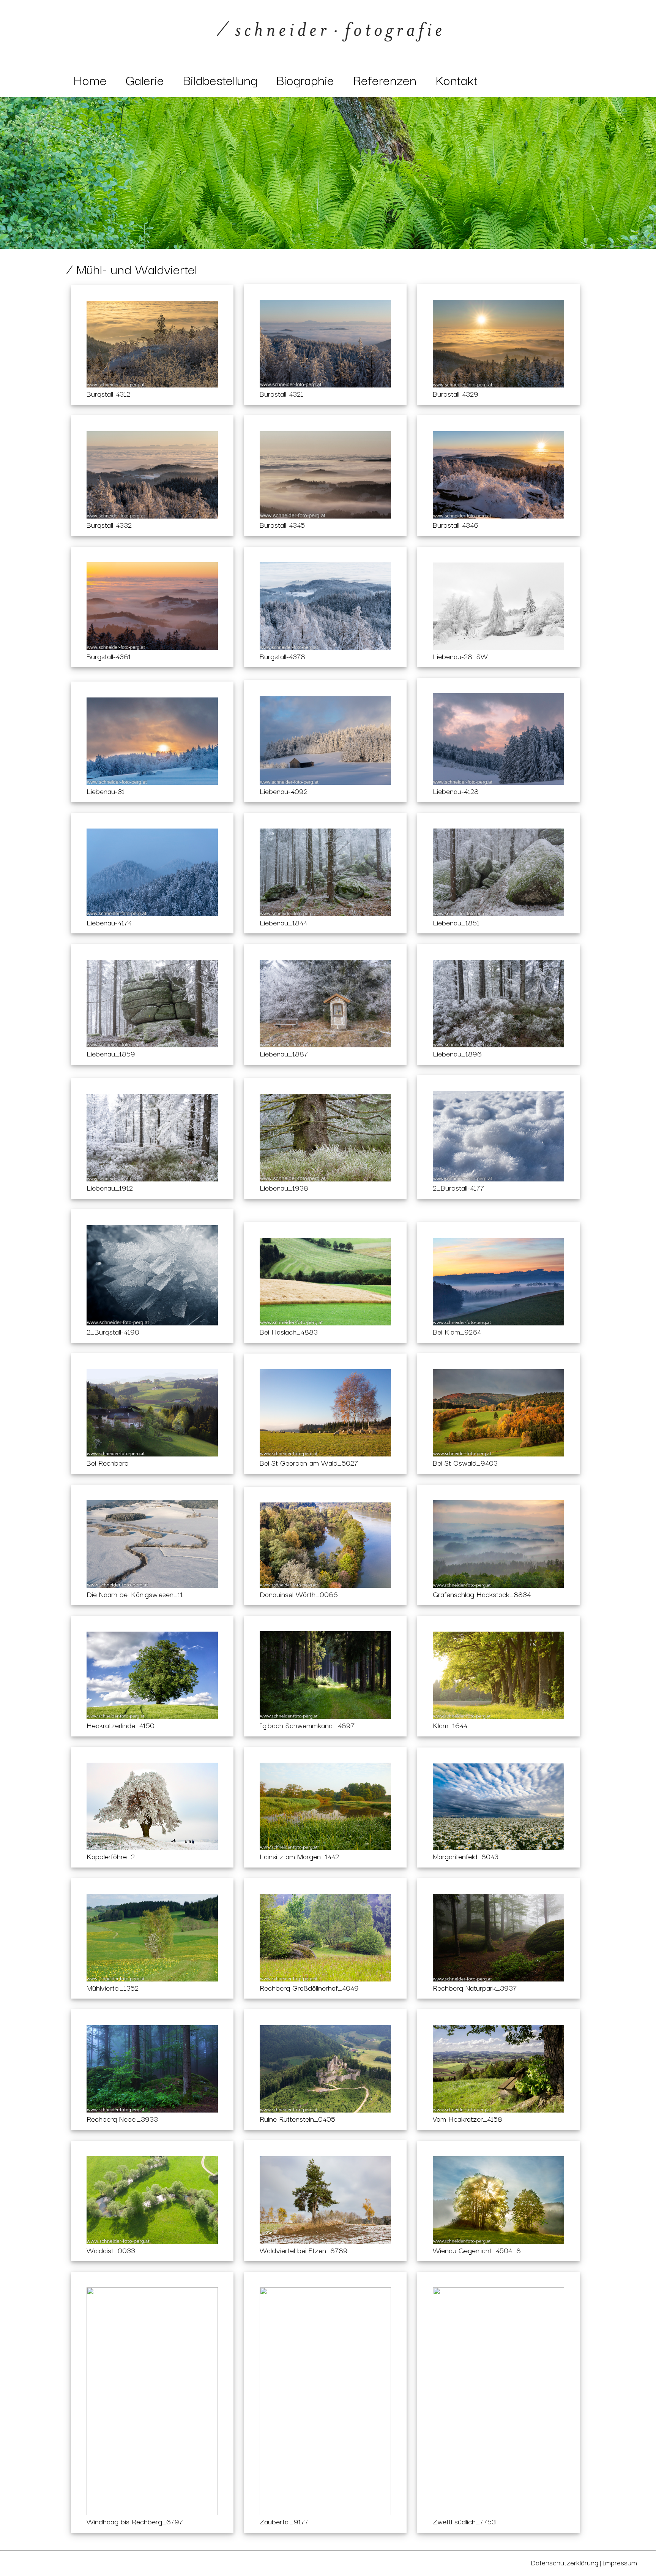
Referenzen (385, 79)
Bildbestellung (220, 79)
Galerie (145, 79)
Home (90, 79)
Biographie (305, 79)
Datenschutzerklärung (565, 2562)
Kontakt (457, 79)
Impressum (620, 2562)
